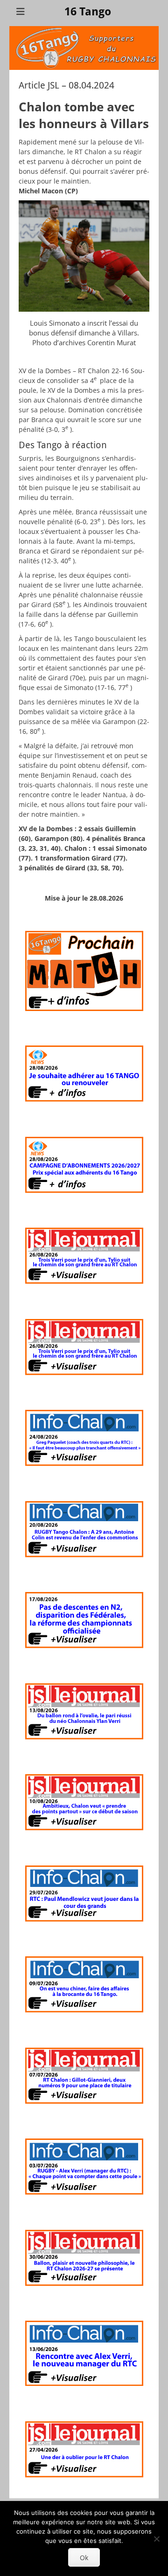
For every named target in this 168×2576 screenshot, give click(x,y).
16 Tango (88, 12)
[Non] (156, 2539)
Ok (84, 2558)
